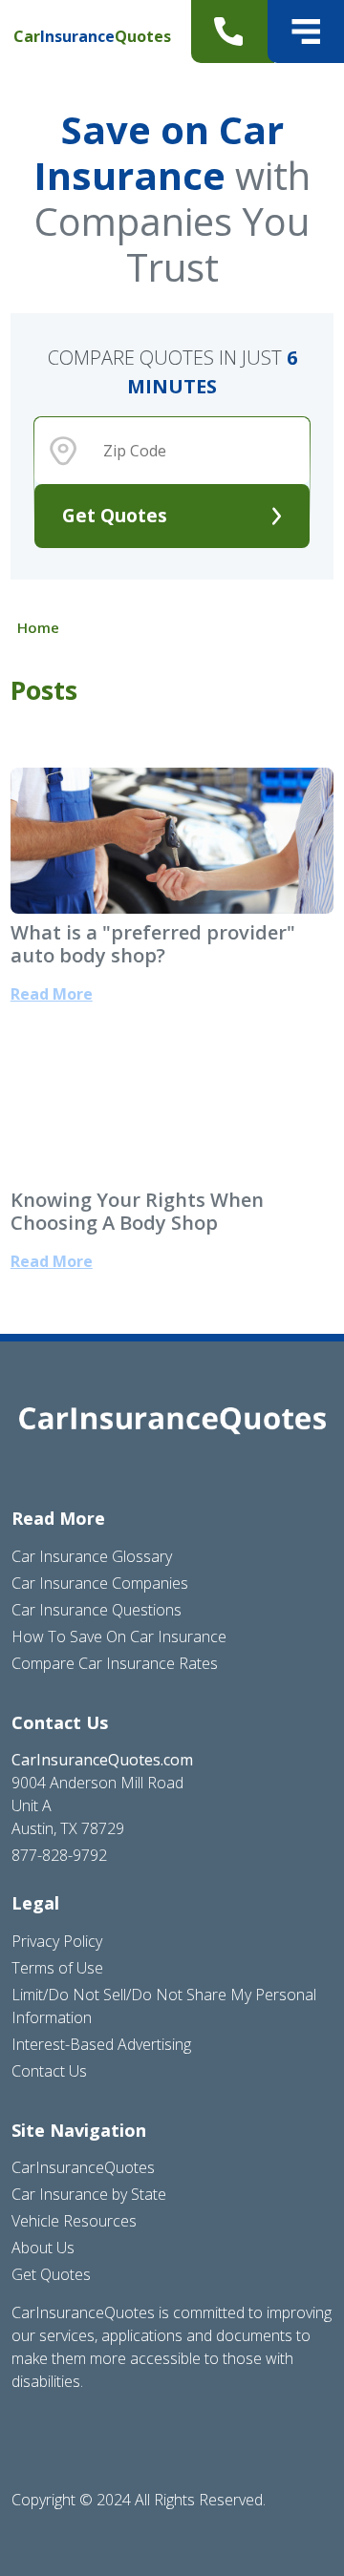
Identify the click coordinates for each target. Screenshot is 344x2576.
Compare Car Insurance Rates (115, 1663)
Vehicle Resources (74, 2221)
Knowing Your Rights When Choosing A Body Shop (137, 1211)
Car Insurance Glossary (92, 1556)
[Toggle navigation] (306, 32)
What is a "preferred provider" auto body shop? (153, 944)
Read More (52, 994)
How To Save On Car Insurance (119, 1636)
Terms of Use (57, 1968)
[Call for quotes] (233, 32)
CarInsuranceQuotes (83, 2167)
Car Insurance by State (89, 2194)
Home (38, 627)
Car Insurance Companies (100, 1583)
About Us (43, 2248)
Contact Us (49, 2071)
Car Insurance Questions (97, 1610)
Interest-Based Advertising (101, 2044)
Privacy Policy (57, 1941)
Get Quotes (115, 515)
